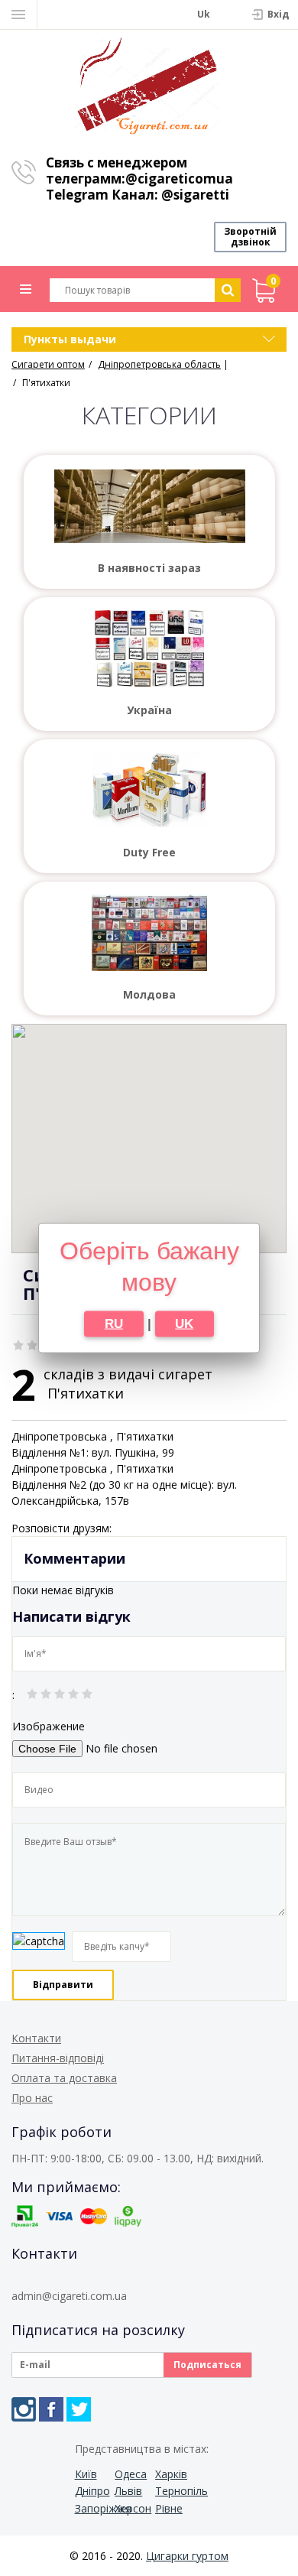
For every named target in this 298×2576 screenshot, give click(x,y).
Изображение (49, 1726)
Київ (86, 2474)
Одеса (131, 2474)
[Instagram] (24, 2409)
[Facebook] (51, 2409)
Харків (171, 2474)
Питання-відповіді (58, 2058)
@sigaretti (195, 195)
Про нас (32, 2098)
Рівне (169, 2508)
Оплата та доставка (64, 2078)
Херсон (133, 2508)
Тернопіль (174, 2491)
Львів (128, 2491)
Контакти (36, 2038)
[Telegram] (79, 2409)
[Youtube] (106, 2409)
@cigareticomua (179, 179)
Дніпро (92, 2491)
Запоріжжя (94, 2508)
